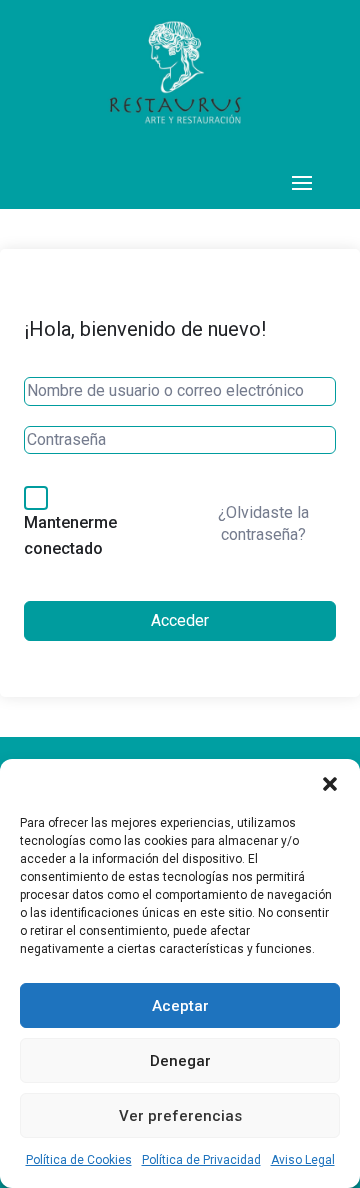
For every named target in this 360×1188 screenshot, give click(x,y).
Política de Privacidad (201, 1160)
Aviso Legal (303, 1160)
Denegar (180, 1061)
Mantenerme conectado (70, 535)
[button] (330, 784)
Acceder (180, 620)
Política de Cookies (79, 1160)
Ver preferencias (180, 1116)
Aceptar (180, 1006)
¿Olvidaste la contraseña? (263, 523)
